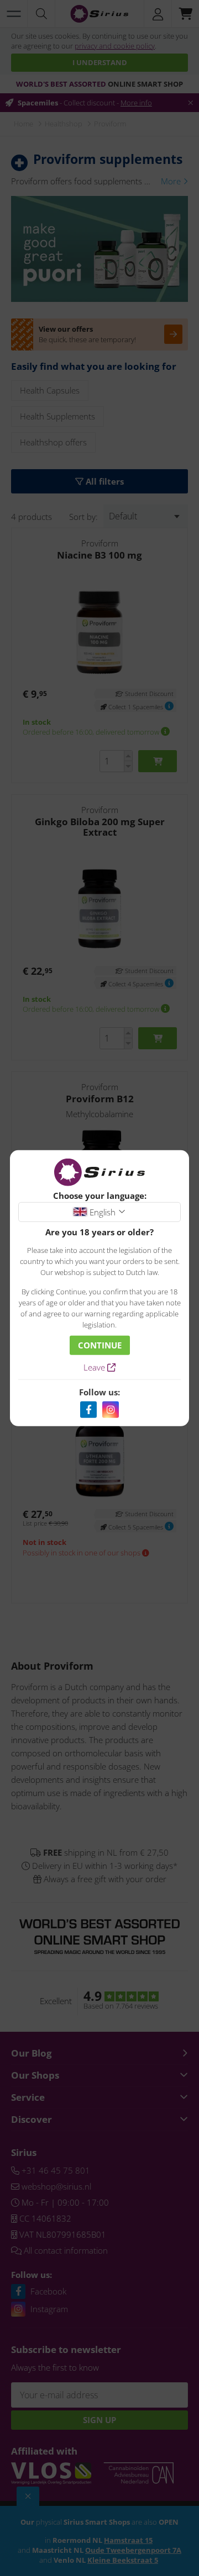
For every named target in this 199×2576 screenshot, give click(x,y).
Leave (95, 1367)
